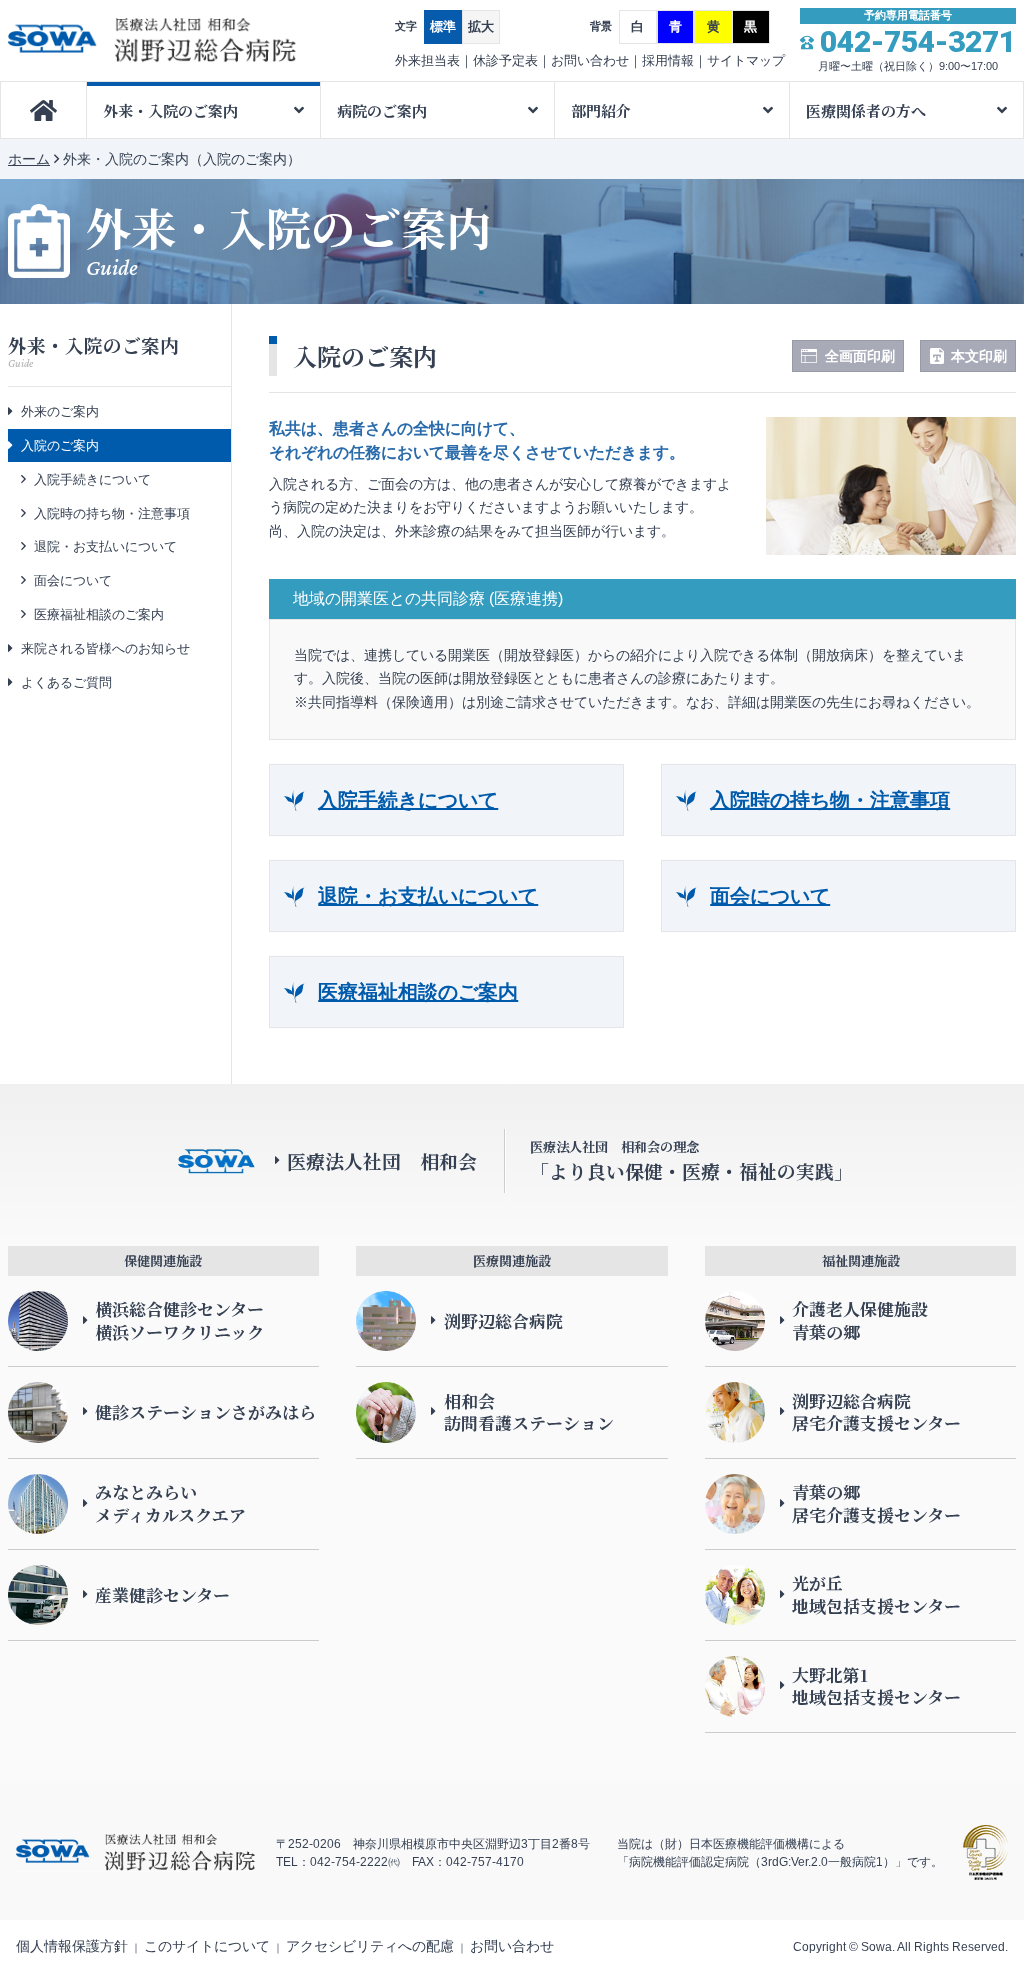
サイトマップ (746, 60)
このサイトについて (207, 1946)
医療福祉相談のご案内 (418, 992)
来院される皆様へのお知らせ (105, 648)
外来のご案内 (60, 411)
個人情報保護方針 (72, 1946)
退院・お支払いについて (428, 896)
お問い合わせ (590, 60)
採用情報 (668, 60)
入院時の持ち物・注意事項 (830, 800)
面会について (770, 896)
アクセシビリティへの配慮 (370, 1946)
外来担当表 (427, 60)
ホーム (29, 159)
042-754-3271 (918, 42)
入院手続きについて (408, 800)
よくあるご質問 (66, 682)
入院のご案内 (60, 445)
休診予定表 (505, 60)
